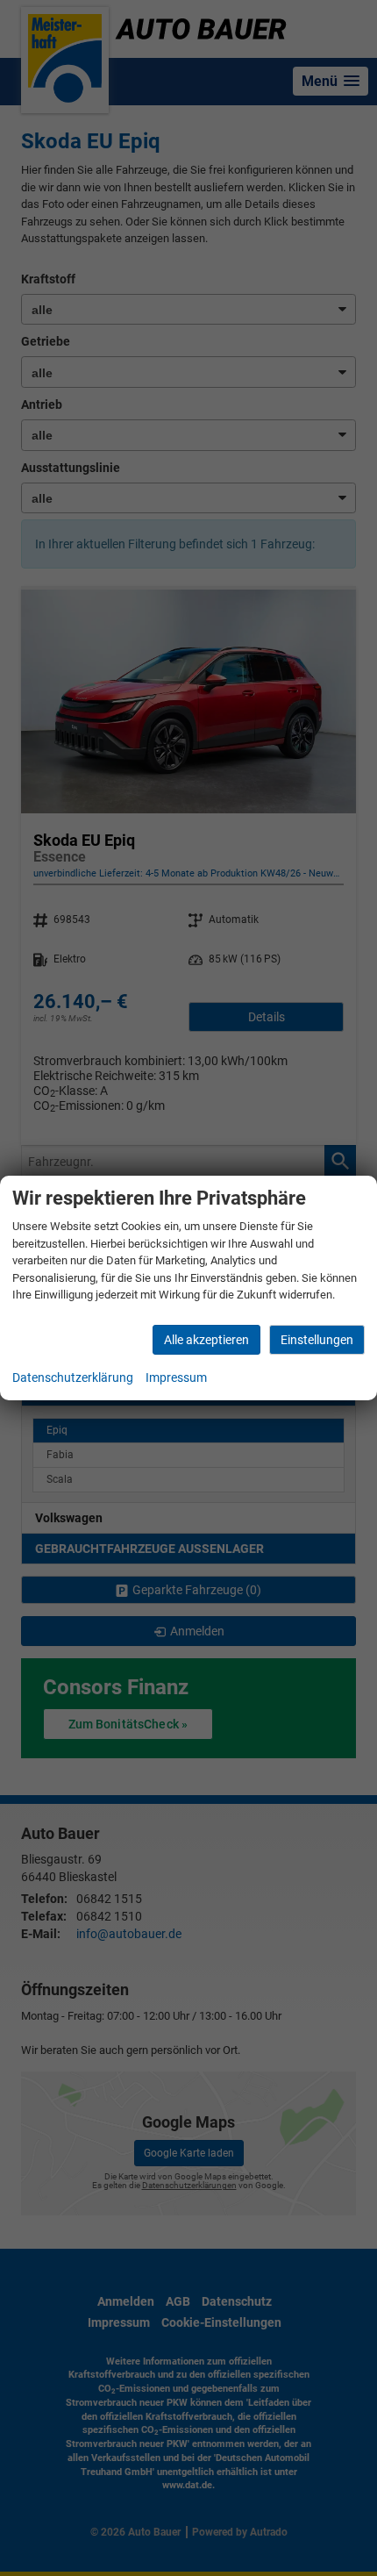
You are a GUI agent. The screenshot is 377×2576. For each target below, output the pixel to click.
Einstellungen (317, 1340)
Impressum (176, 1377)
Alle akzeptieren (206, 1340)
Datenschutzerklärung (73, 1377)
